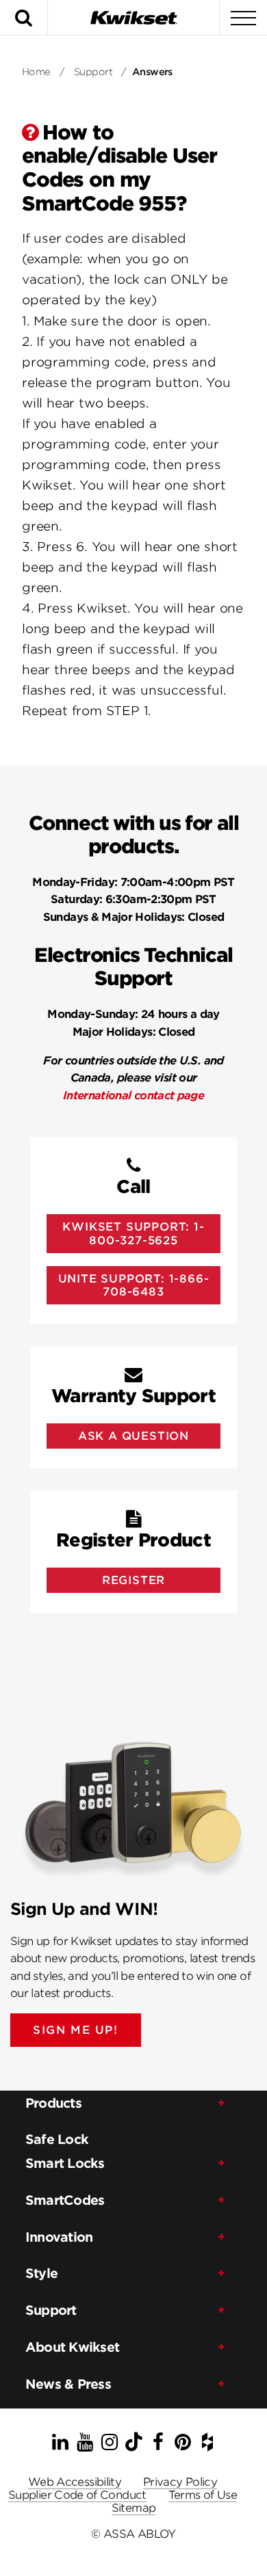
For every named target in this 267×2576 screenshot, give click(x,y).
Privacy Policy (180, 2482)
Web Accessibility (75, 2482)
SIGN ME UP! (76, 2030)
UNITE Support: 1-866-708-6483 (134, 1285)
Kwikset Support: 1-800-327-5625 (133, 1233)
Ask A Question (133, 1436)
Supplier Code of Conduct (77, 2495)
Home (36, 72)
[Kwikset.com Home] (133, 17)
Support (93, 72)
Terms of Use (203, 2495)
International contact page (133, 1096)
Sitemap (134, 2508)
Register (133, 1580)
